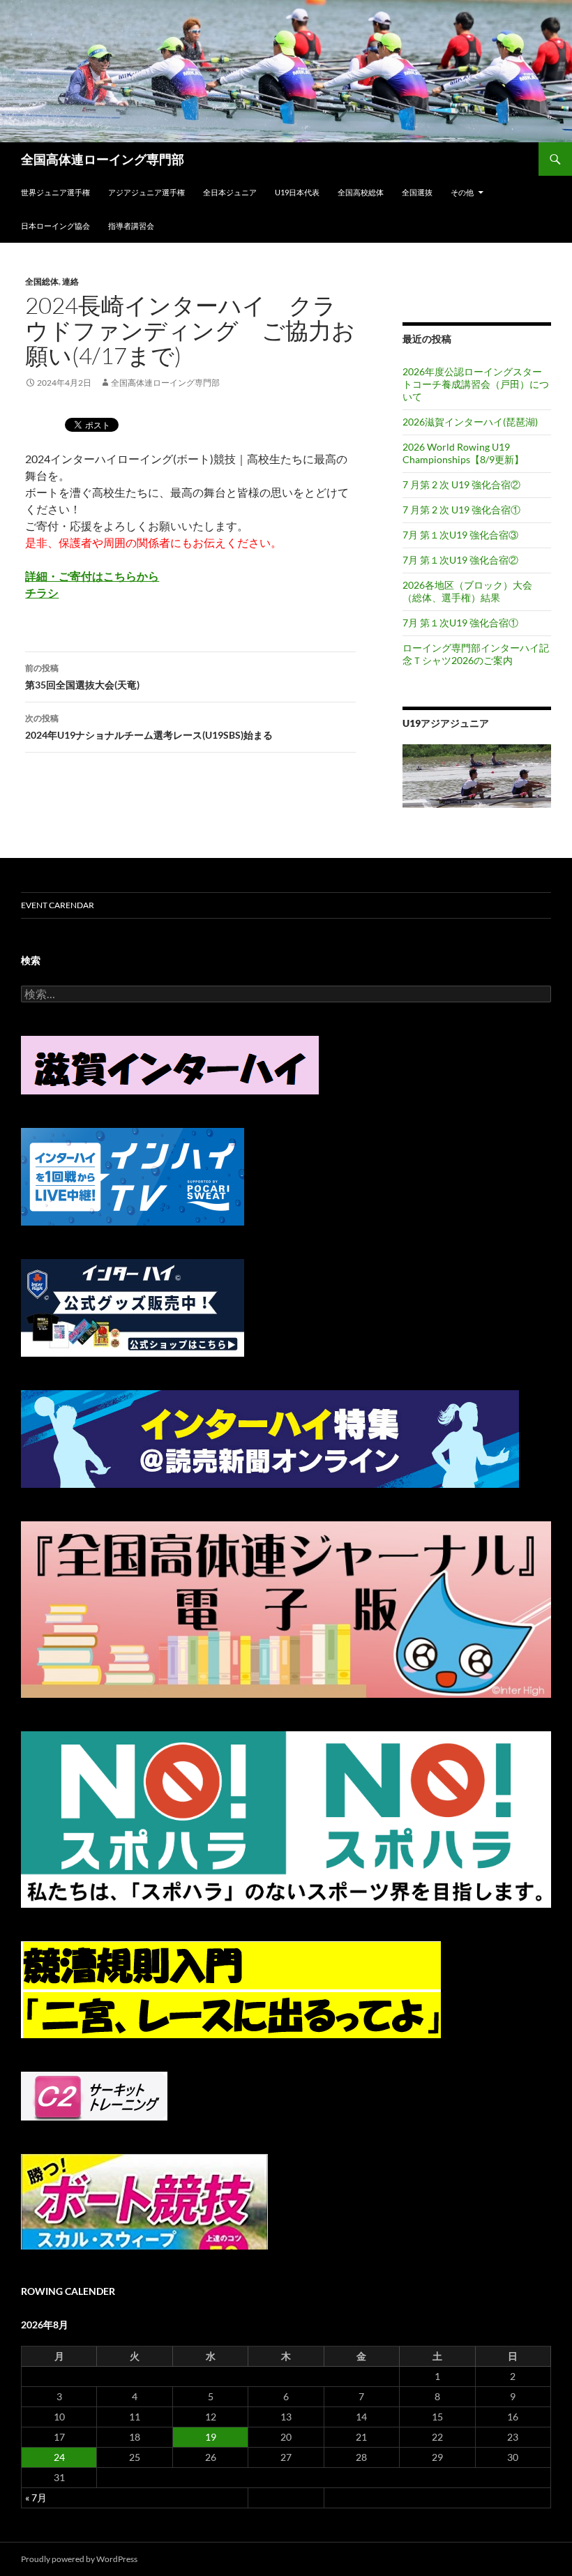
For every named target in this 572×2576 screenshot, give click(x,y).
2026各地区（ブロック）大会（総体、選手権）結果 (467, 591)
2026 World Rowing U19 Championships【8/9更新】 (463, 453)
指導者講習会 (131, 226)
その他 (462, 192)
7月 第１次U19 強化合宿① (460, 623)
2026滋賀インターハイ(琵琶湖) (470, 422)
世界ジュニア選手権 (55, 192)
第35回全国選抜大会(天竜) (82, 677)
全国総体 (42, 281)
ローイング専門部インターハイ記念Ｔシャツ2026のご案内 (476, 654)
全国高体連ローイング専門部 (103, 159)
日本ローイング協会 (55, 226)
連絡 (70, 281)
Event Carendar (58, 905)
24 (59, 2457)
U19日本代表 (297, 192)
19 (211, 2437)
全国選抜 (417, 192)
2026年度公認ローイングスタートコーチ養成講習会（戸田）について (476, 384)
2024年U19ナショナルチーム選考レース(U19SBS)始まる (149, 727)
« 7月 (36, 2498)
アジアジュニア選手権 (146, 192)
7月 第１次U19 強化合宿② (460, 560)
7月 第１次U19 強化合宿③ (460, 535)
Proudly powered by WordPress (79, 2559)
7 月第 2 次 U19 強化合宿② (461, 484)
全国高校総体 (361, 192)
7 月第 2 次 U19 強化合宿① (461, 510)
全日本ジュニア (230, 192)
